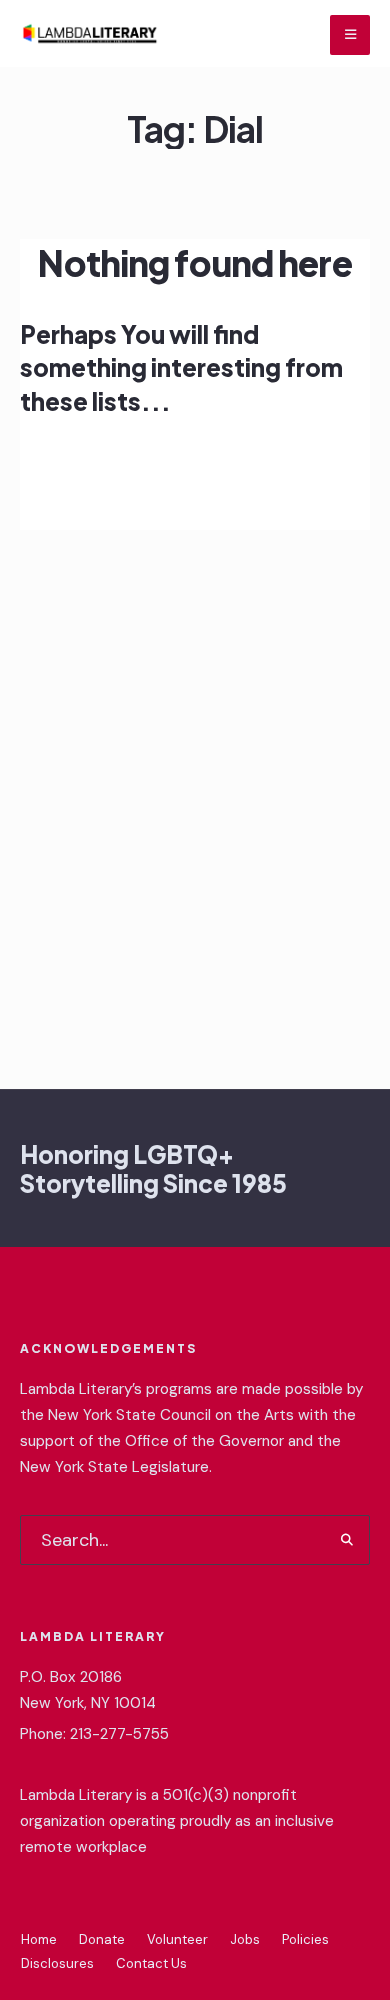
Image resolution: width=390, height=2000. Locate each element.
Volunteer (177, 1939)
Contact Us (151, 1963)
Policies (305, 1939)
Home (39, 1939)
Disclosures (57, 1963)
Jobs (245, 1939)
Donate (102, 1939)
